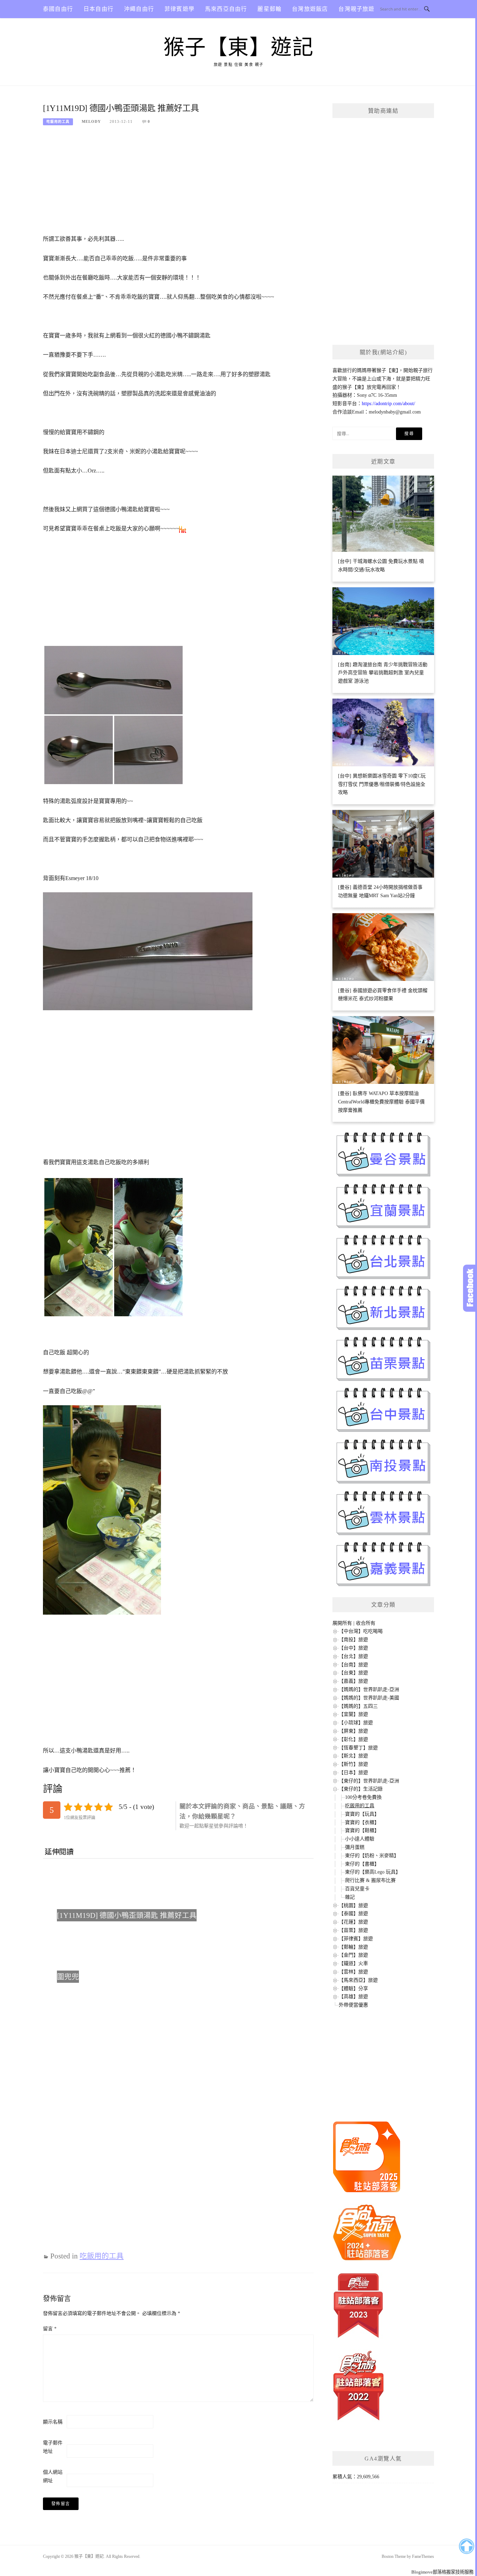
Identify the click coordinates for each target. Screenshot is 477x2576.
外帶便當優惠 (353, 2005)
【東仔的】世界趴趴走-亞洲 (369, 1781)
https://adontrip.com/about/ (388, 404)
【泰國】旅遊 (353, 1914)
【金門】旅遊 (353, 1955)
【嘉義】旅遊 (353, 1681)
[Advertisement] (178, 183)
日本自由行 (98, 9)
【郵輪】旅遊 (353, 1947)
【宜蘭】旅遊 (353, 1714)
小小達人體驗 (360, 1839)
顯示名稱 (53, 2422)
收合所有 (366, 1623)
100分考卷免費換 (363, 1797)
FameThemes (423, 2556)
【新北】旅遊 (353, 1756)
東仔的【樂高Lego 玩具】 (373, 1872)
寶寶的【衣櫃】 (362, 1822)
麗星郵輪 (269, 9)
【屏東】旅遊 (353, 1731)
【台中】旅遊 (353, 1648)
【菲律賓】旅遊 (356, 1939)
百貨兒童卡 (357, 1889)
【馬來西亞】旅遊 (358, 1980)
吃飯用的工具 (58, 122)
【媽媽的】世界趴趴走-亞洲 (369, 1689)
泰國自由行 (58, 9)
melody (91, 121)
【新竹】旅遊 (353, 1764)
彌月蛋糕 (355, 1847)
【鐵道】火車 (353, 1963)
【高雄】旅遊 (353, 1997)
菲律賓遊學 (179, 9)
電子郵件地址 (53, 2447)
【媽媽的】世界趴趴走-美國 (369, 1698)
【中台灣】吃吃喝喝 (361, 1631)
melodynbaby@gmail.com (395, 412)
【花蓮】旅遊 (353, 1922)
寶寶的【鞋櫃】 (362, 1830)
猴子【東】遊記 (239, 47)
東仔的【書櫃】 (362, 1864)
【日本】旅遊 (353, 1773)
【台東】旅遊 (353, 1673)
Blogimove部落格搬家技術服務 (442, 2572)
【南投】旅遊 (353, 1640)
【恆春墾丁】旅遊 (358, 1748)
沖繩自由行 (139, 9)
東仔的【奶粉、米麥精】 (372, 1856)
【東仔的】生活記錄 (361, 1789)
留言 (50, 2329)
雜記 (350, 1897)
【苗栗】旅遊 (353, 1930)
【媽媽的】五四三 (358, 1706)
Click (470, 1288)
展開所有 (342, 1623)
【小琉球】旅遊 (356, 1723)
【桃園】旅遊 (353, 1905)
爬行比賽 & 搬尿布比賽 (370, 1880)
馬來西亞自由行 (226, 9)
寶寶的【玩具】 (362, 1814)
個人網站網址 (53, 2476)
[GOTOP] (466, 2546)
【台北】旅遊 (353, 1656)
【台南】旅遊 (353, 1665)
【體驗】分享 (353, 1989)
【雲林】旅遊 (353, 1972)
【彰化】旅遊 (353, 1739)
